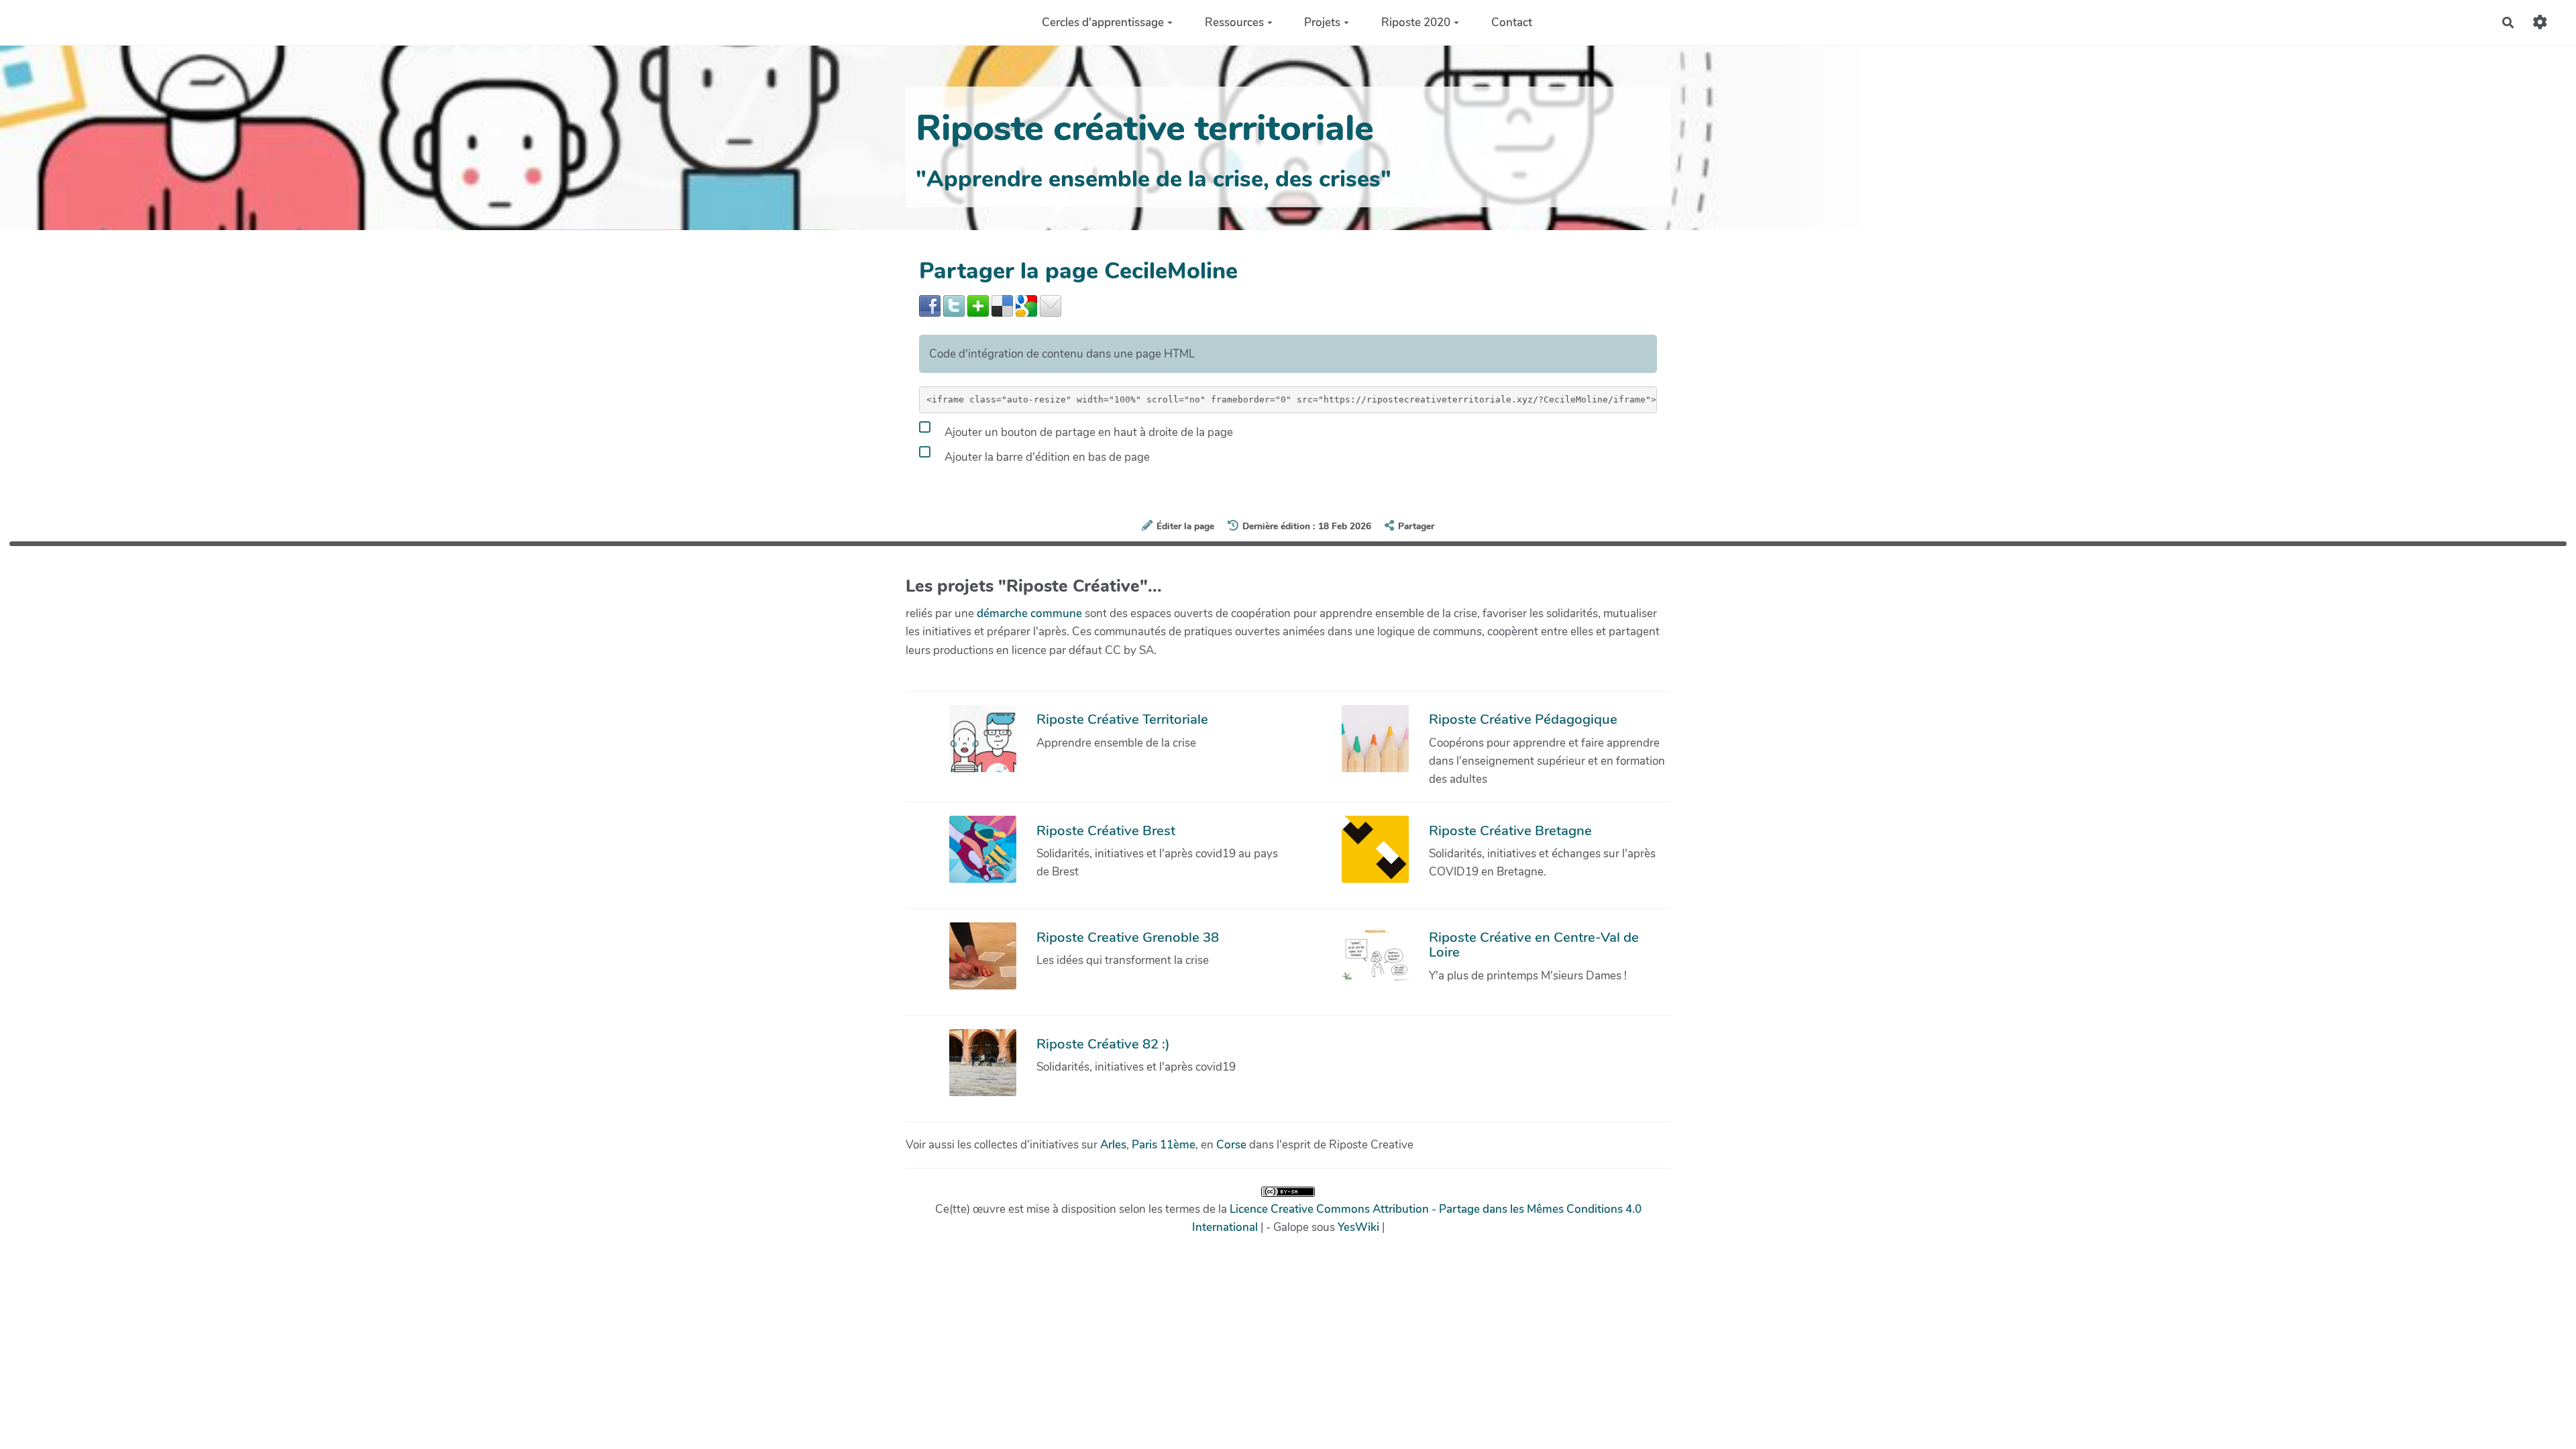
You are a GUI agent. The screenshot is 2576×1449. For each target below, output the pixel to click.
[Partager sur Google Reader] (1026, 305)
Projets (1322, 22)
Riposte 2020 (1416, 22)
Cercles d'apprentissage (1103, 22)
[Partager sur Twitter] (954, 305)
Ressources (1234, 22)
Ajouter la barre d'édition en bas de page (1046, 457)
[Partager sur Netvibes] (978, 305)
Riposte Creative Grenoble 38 (1128, 937)
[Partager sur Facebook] (930, 305)
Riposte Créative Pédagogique (1523, 719)
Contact (1512, 22)
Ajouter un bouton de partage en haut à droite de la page (1087, 432)
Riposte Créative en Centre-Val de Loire (1534, 945)
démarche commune (1029, 613)
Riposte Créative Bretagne (1510, 830)
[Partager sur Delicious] (1002, 305)
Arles (1113, 1145)
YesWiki (1358, 1227)
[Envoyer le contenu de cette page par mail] (1051, 305)
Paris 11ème (1164, 1145)
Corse (1231, 1145)
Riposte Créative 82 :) (1103, 1044)
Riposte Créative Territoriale (1122, 719)
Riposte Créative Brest (1106, 830)
